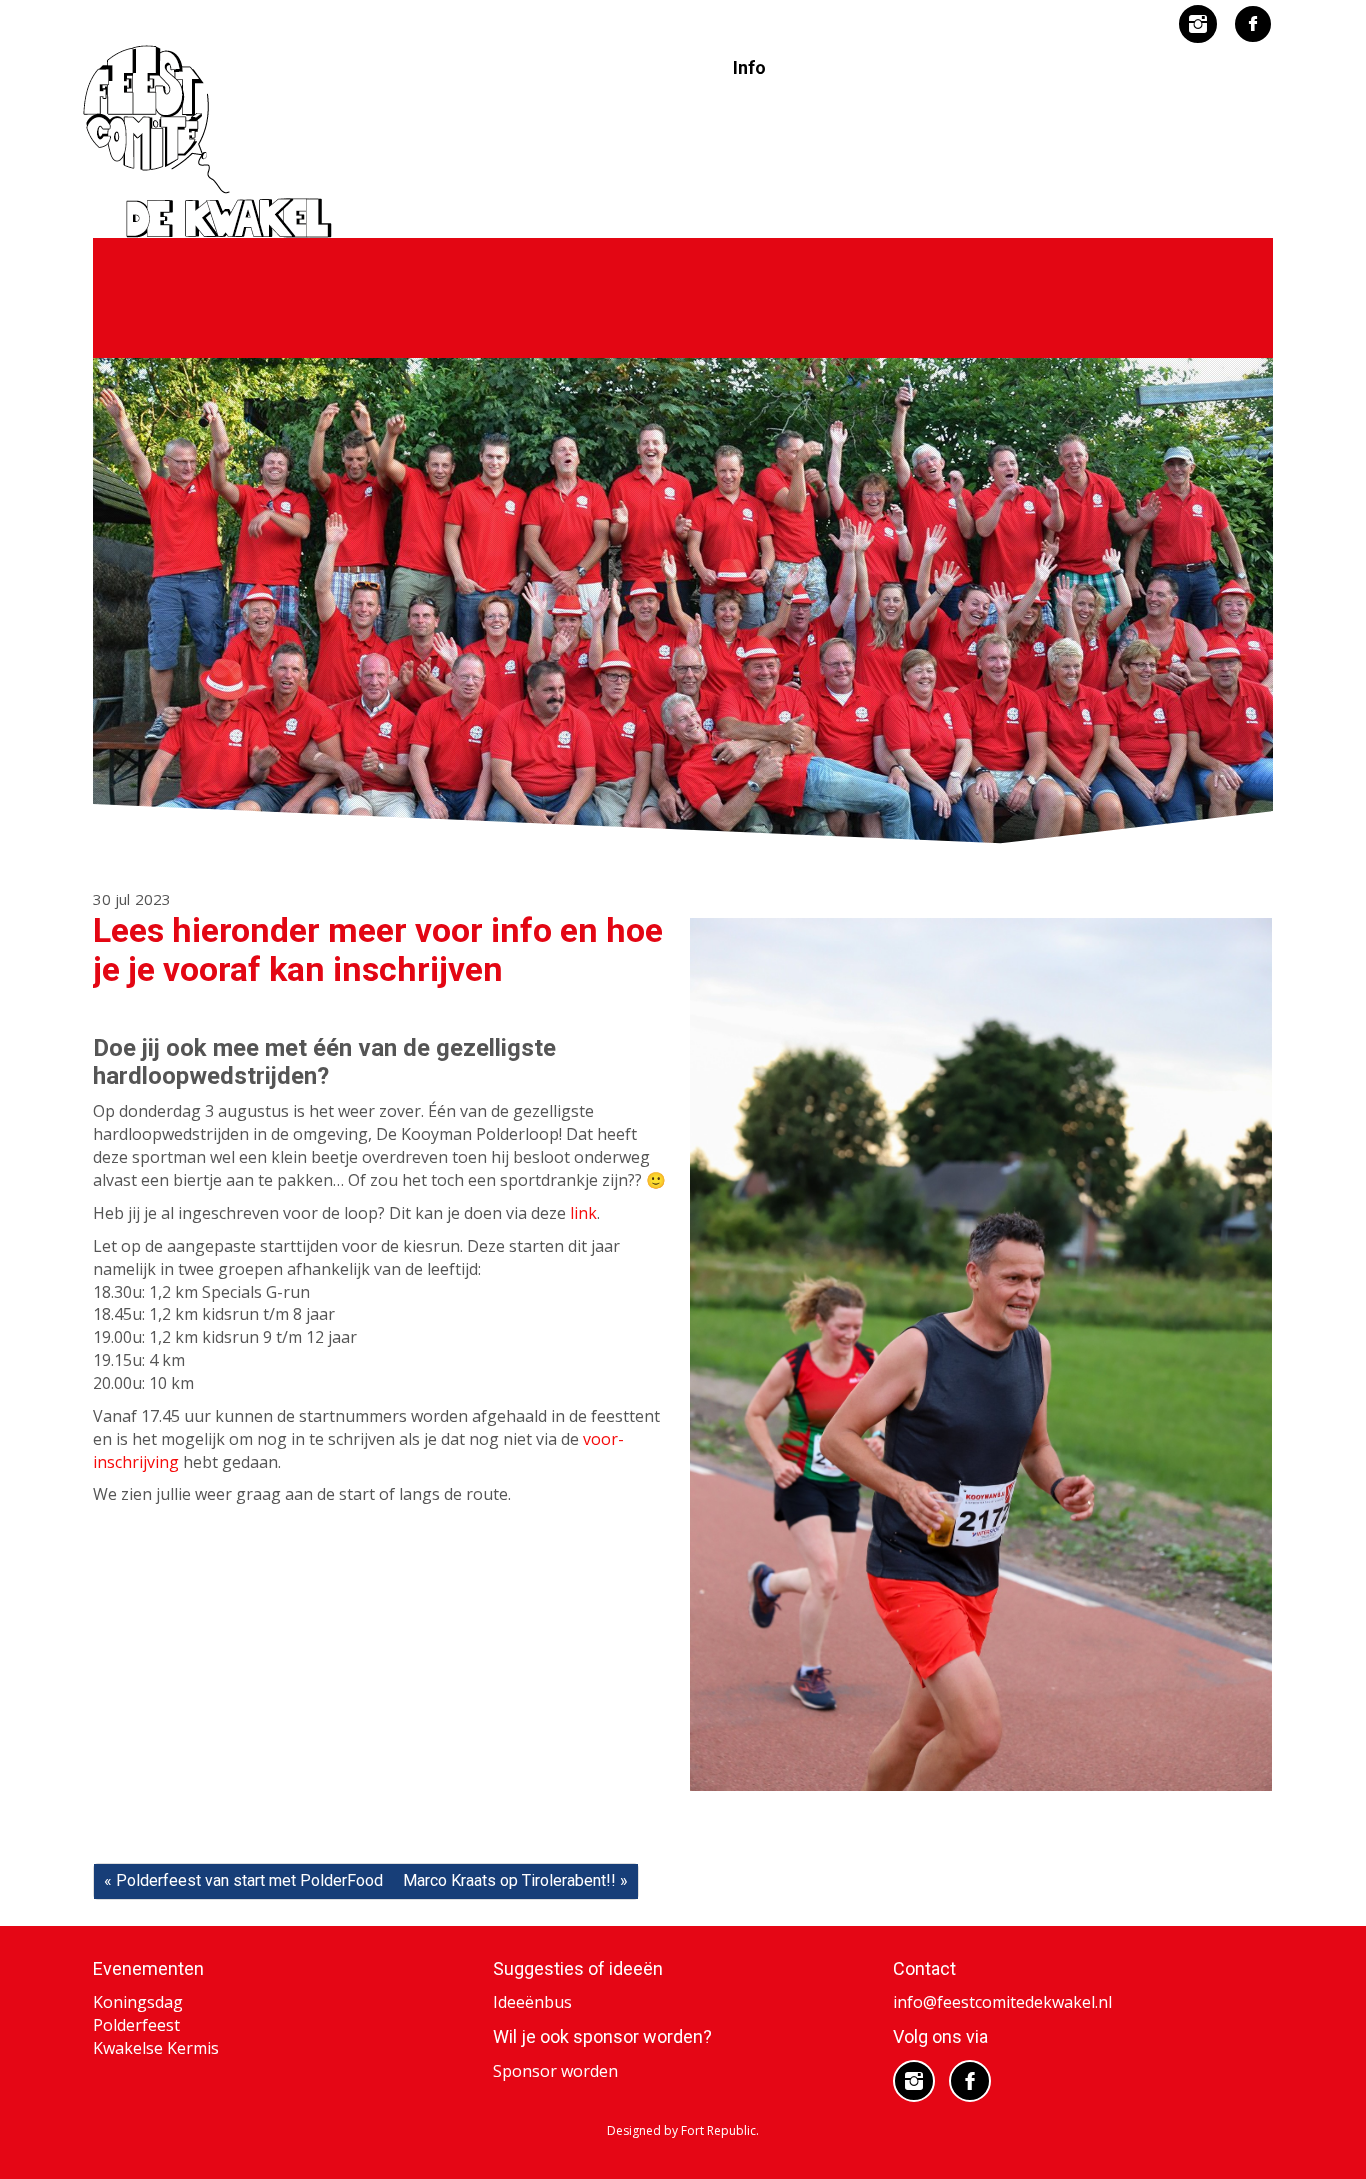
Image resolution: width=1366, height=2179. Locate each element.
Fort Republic (718, 2130)
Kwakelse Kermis (156, 2048)
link (583, 1213)
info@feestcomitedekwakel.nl (1002, 2002)
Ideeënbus (532, 2002)
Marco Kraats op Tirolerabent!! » (515, 1880)
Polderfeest (136, 2025)
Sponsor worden (555, 2071)
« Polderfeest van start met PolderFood (243, 1880)
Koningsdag (138, 2002)
